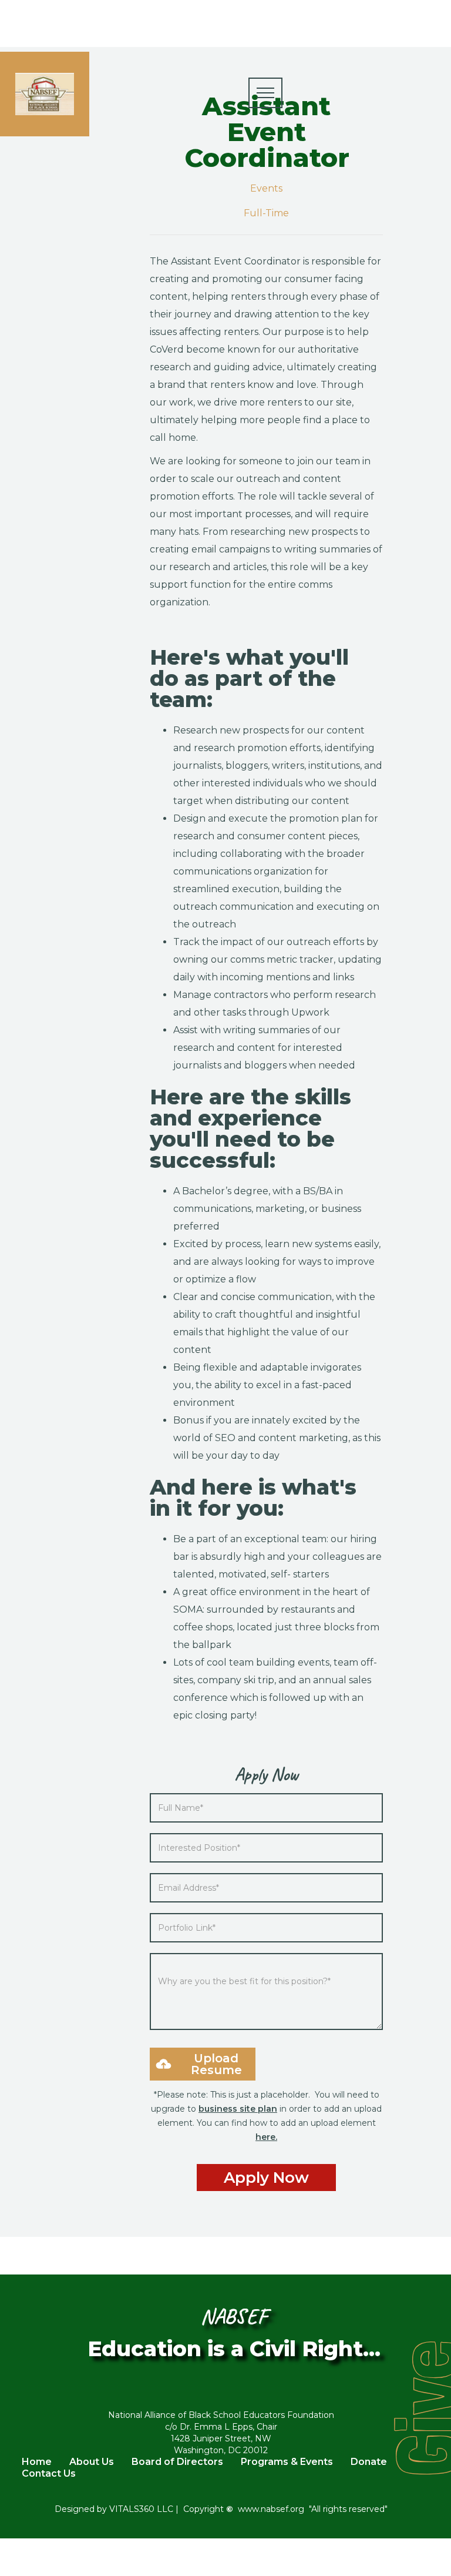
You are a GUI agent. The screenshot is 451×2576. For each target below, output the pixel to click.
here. (266, 2137)
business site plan (238, 2109)
